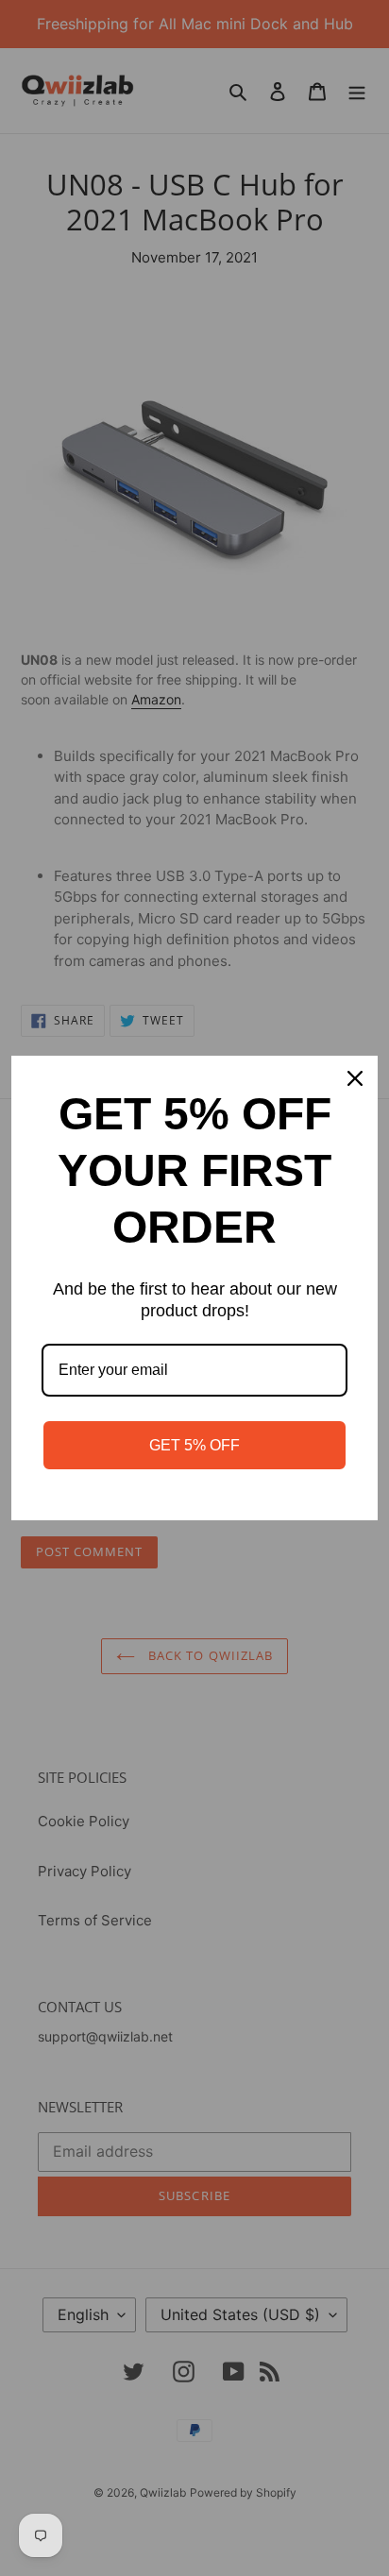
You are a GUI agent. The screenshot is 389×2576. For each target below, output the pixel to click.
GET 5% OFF (194, 1445)
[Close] (355, 1078)
